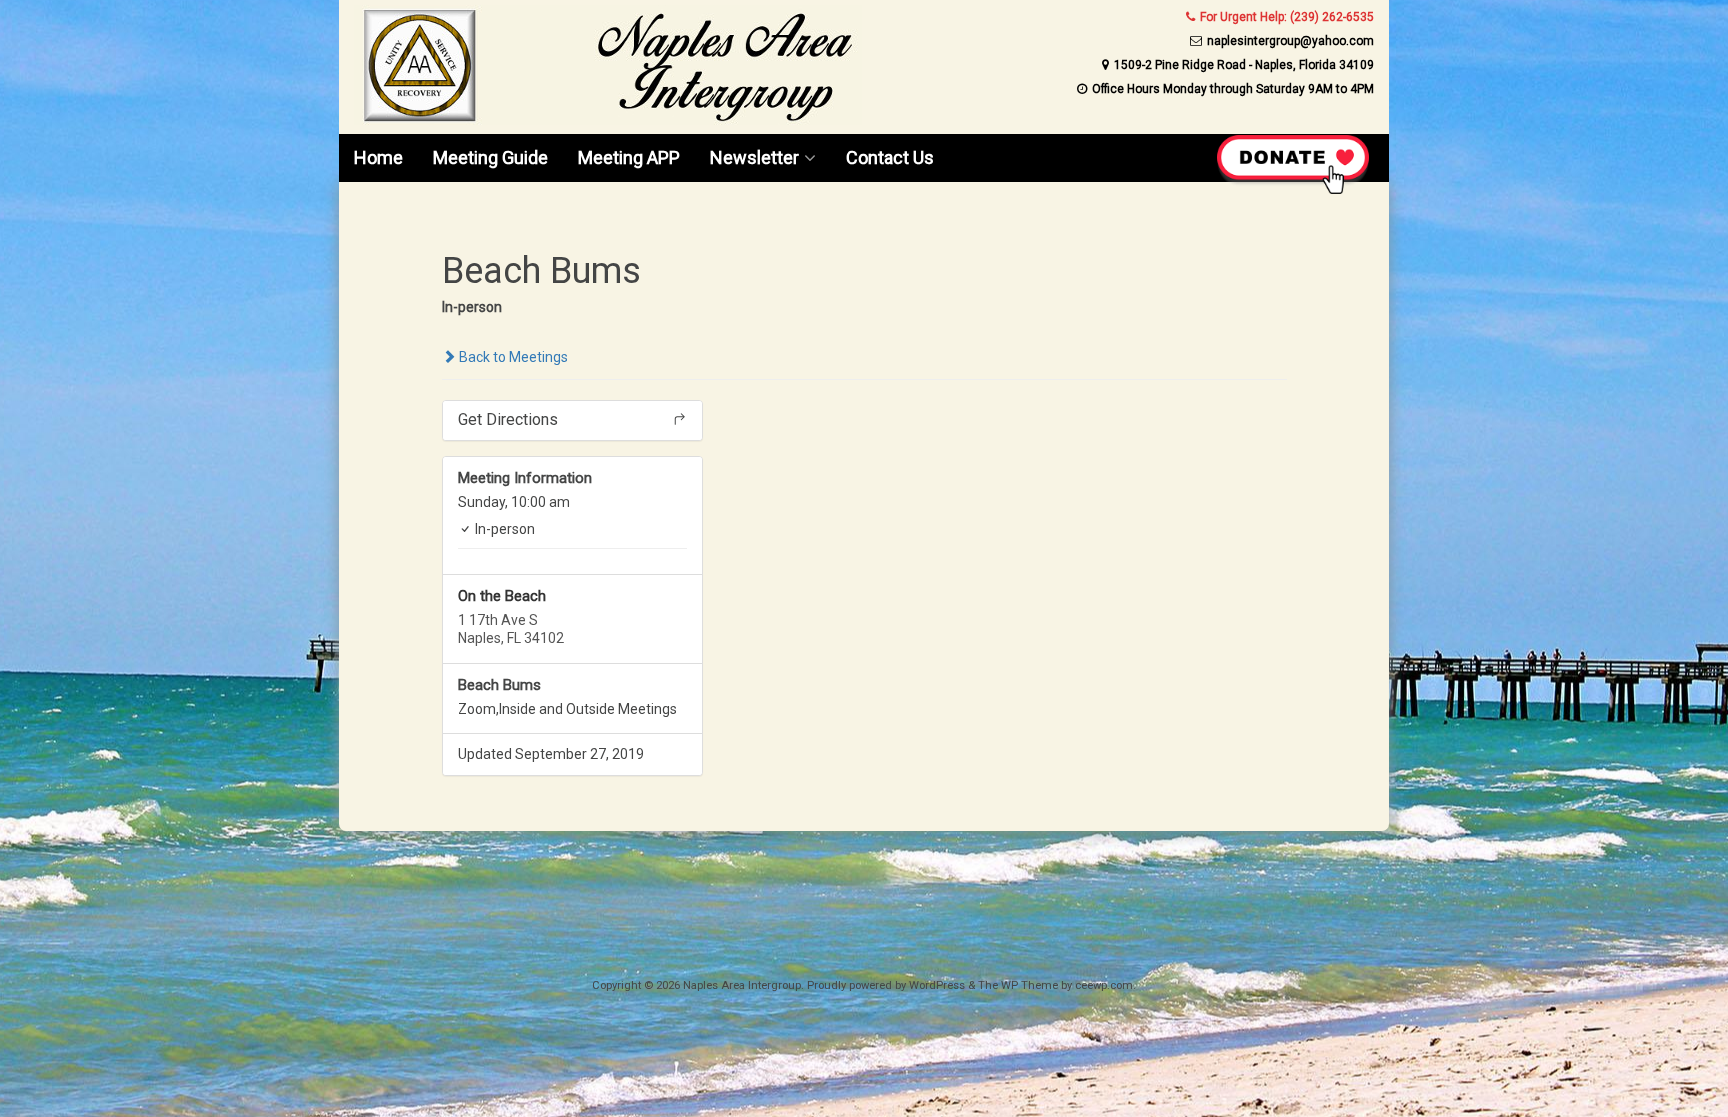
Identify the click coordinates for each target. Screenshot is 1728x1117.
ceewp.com (1104, 985)
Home (378, 157)
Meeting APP (629, 157)
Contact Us (890, 157)
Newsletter (754, 157)
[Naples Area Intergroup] (608, 120)
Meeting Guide (490, 157)
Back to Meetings (512, 357)
